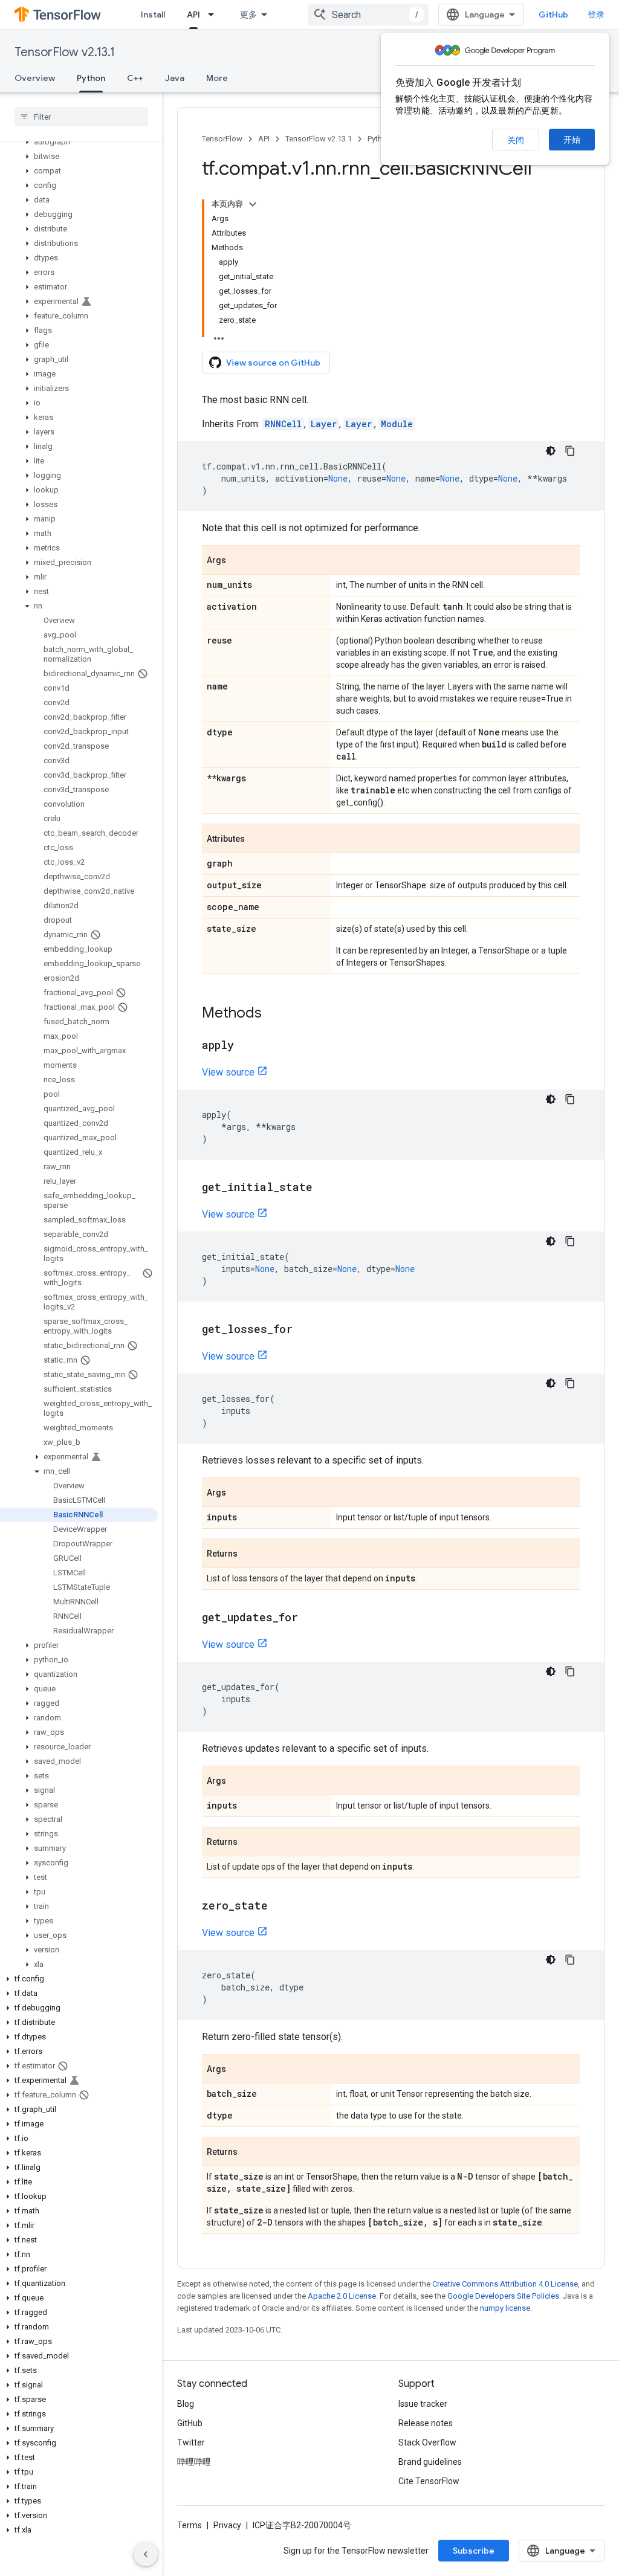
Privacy (227, 2525)
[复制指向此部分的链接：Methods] (274, 1014)
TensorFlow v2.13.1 (65, 52)
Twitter (191, 2442)
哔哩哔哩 (194, 2462)
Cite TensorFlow (429, 2481)
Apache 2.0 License (342, 2296)
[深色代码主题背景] (551, 451)
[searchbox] (81, 117)
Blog (186, 2404)
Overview (35, 78)
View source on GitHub (273, 363)
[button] (79, 142)
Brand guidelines (430, 2462)
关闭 (516, 140)
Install (153, 15)
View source (228, 1072)
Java (175, 78)
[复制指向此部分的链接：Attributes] (257, 839)
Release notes (426, 2423)
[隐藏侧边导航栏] (146, 2554)
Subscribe (474, 2551)
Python (91, 78)
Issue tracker (423, 2404)
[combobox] (368, 15)
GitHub (553, 15)
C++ (135, 78)
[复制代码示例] (570, 451)
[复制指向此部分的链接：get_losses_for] (305, 1330)
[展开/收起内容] (253, 204)
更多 (248, 15)
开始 (572, 140)
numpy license (505, 2308)
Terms (190, 2525)
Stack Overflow (427, 2442)
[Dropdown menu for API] (215, 15)
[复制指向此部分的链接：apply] (246, 1046)
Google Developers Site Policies (503, 2296)
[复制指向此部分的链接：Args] (238, 561)
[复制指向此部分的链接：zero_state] (280, 1906)
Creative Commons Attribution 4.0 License (505, 2284)
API (193, 15)
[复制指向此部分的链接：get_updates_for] (310, 1618)
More (217, 78)
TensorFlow (222, 139)
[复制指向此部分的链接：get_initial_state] (325, 1188)
